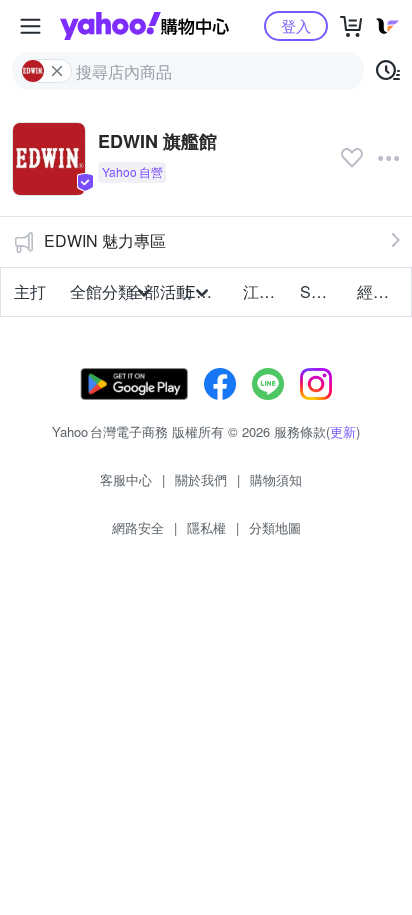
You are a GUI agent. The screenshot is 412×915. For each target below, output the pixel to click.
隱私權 (206, 527)
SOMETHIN (322, 291)
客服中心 (126, 479)
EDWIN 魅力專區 (105, 240)
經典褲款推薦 (379, 291)
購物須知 (276, 479)
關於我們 (201, 479)
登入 (296, 25)
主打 (30, 291)
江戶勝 (265, 291)
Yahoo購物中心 (144, 26)
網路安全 (138, 527)
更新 (343, 431)
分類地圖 (275, 527)
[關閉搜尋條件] (57, 71)
